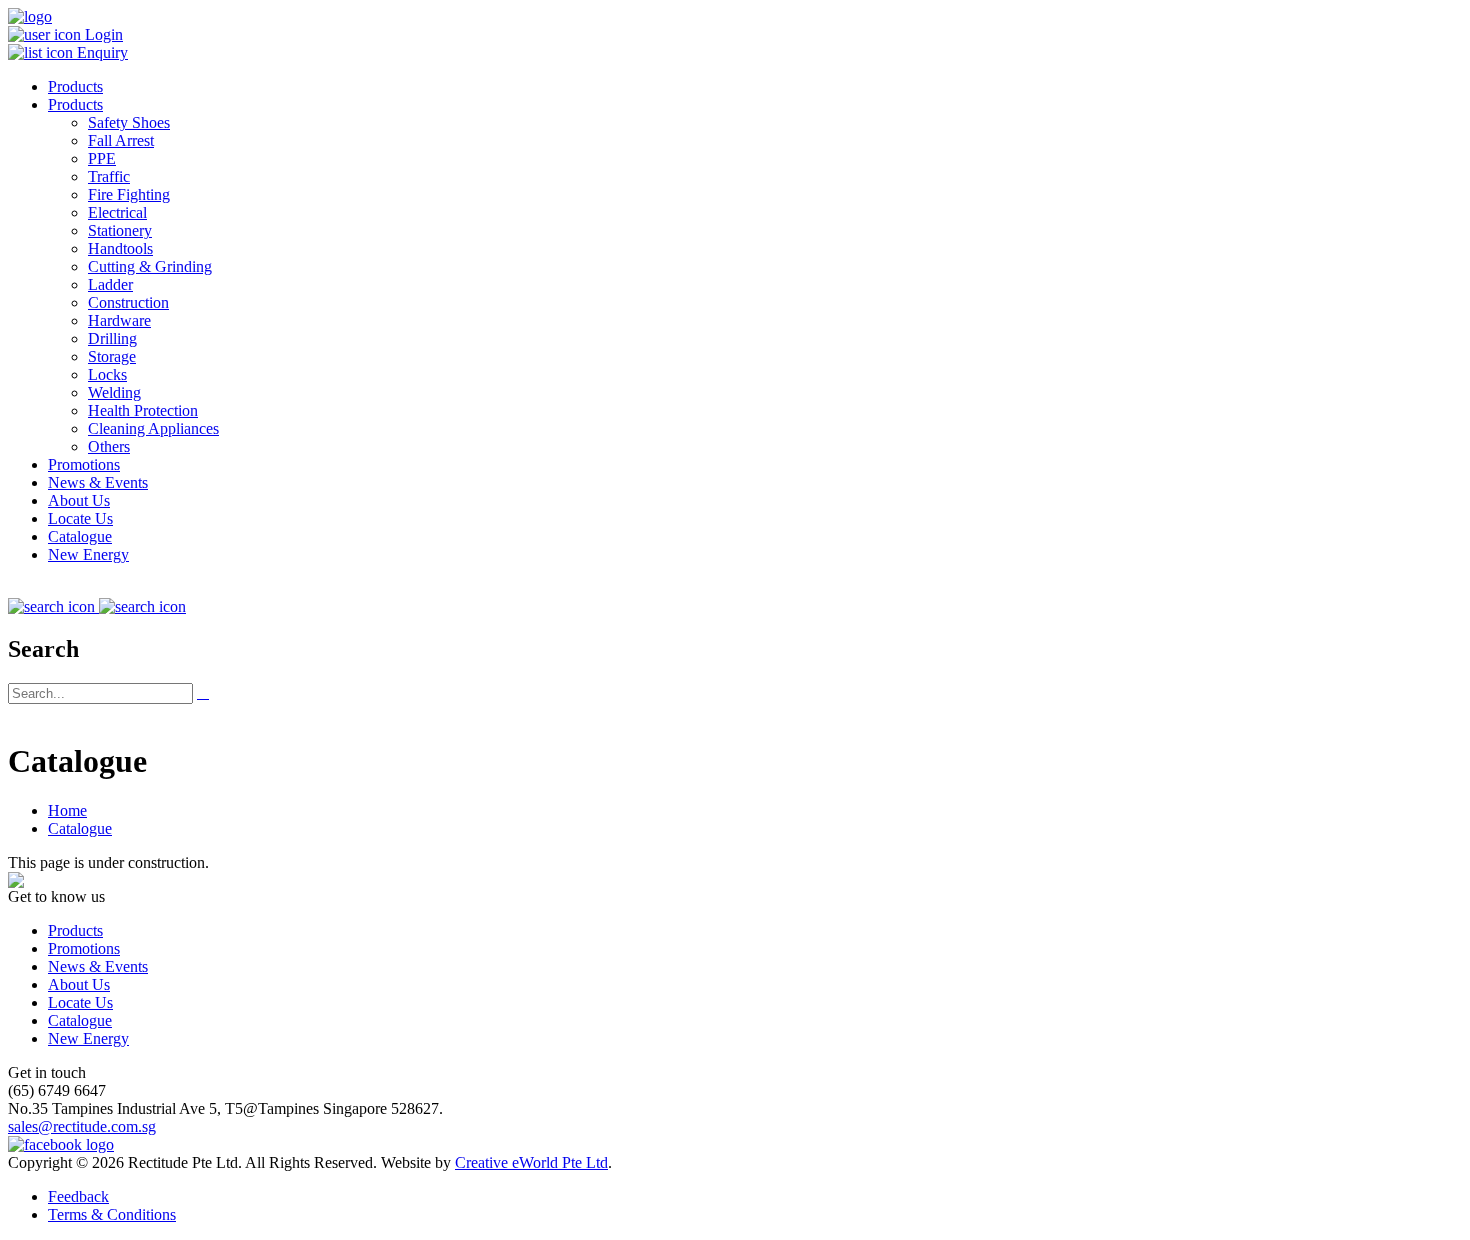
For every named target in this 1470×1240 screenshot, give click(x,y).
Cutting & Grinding (150, 266)
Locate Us (80, 518)
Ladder (110, 284)
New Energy (88, 554)
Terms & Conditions (112, 1214)
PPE (102, 158)
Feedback (78, 1196)
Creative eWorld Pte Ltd (531, 1162)
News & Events (98, 482)
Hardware (119, 320)
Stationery (120, 230)
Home (67, 810)
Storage (112, 356)
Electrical (117, 212)
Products (75, 86)
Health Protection (143, 410)
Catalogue (80, 536)
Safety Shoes (129, 122)
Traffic (109, 176)
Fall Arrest (121, 140)
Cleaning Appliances (153, 428)
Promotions (84, 464)
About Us (79, 500)
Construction (128, 302)
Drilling (112, 338)
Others (109, 446)
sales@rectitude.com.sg (82, 1126)
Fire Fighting (129, 194)
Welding (114, 392)
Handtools (120, 248)
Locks (107, 374)
